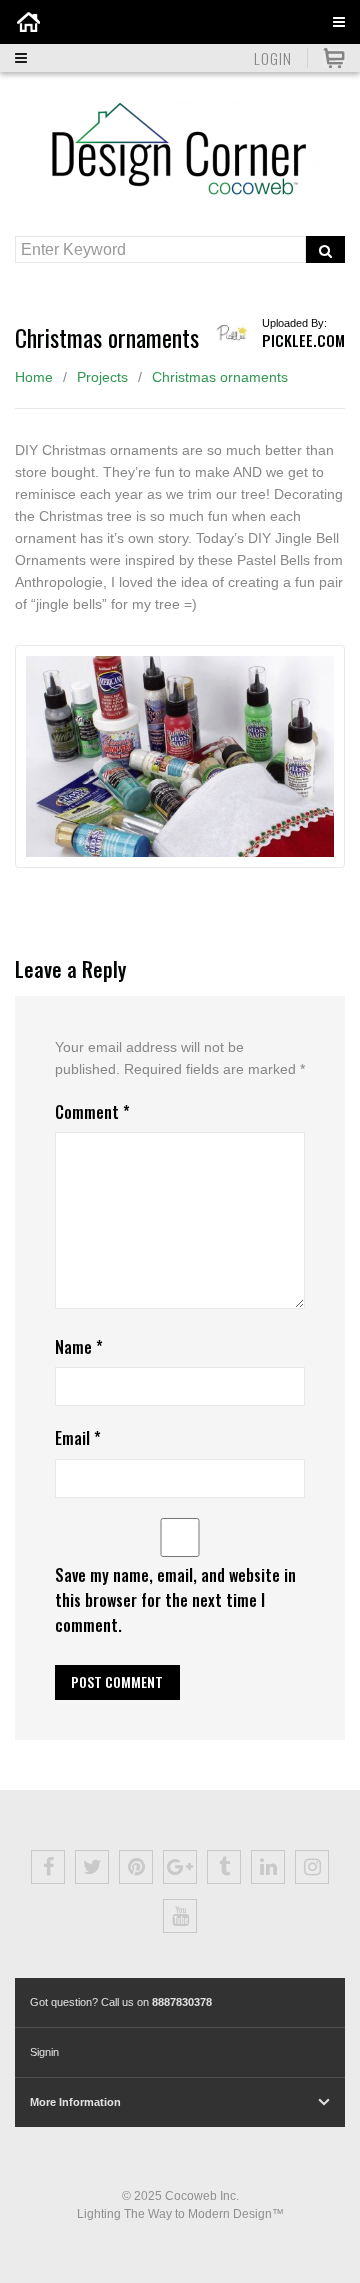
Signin (44, 2052)
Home (34, 377)
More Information (75, 2102)
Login (273, 58)
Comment (92, 1112)
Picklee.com (303, 340)
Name (79, 1347)
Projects (102, 377)
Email (78, 1438)
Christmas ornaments (220, 377)
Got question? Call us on (121, 2002)
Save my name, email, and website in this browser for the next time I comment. (175, 1600)
